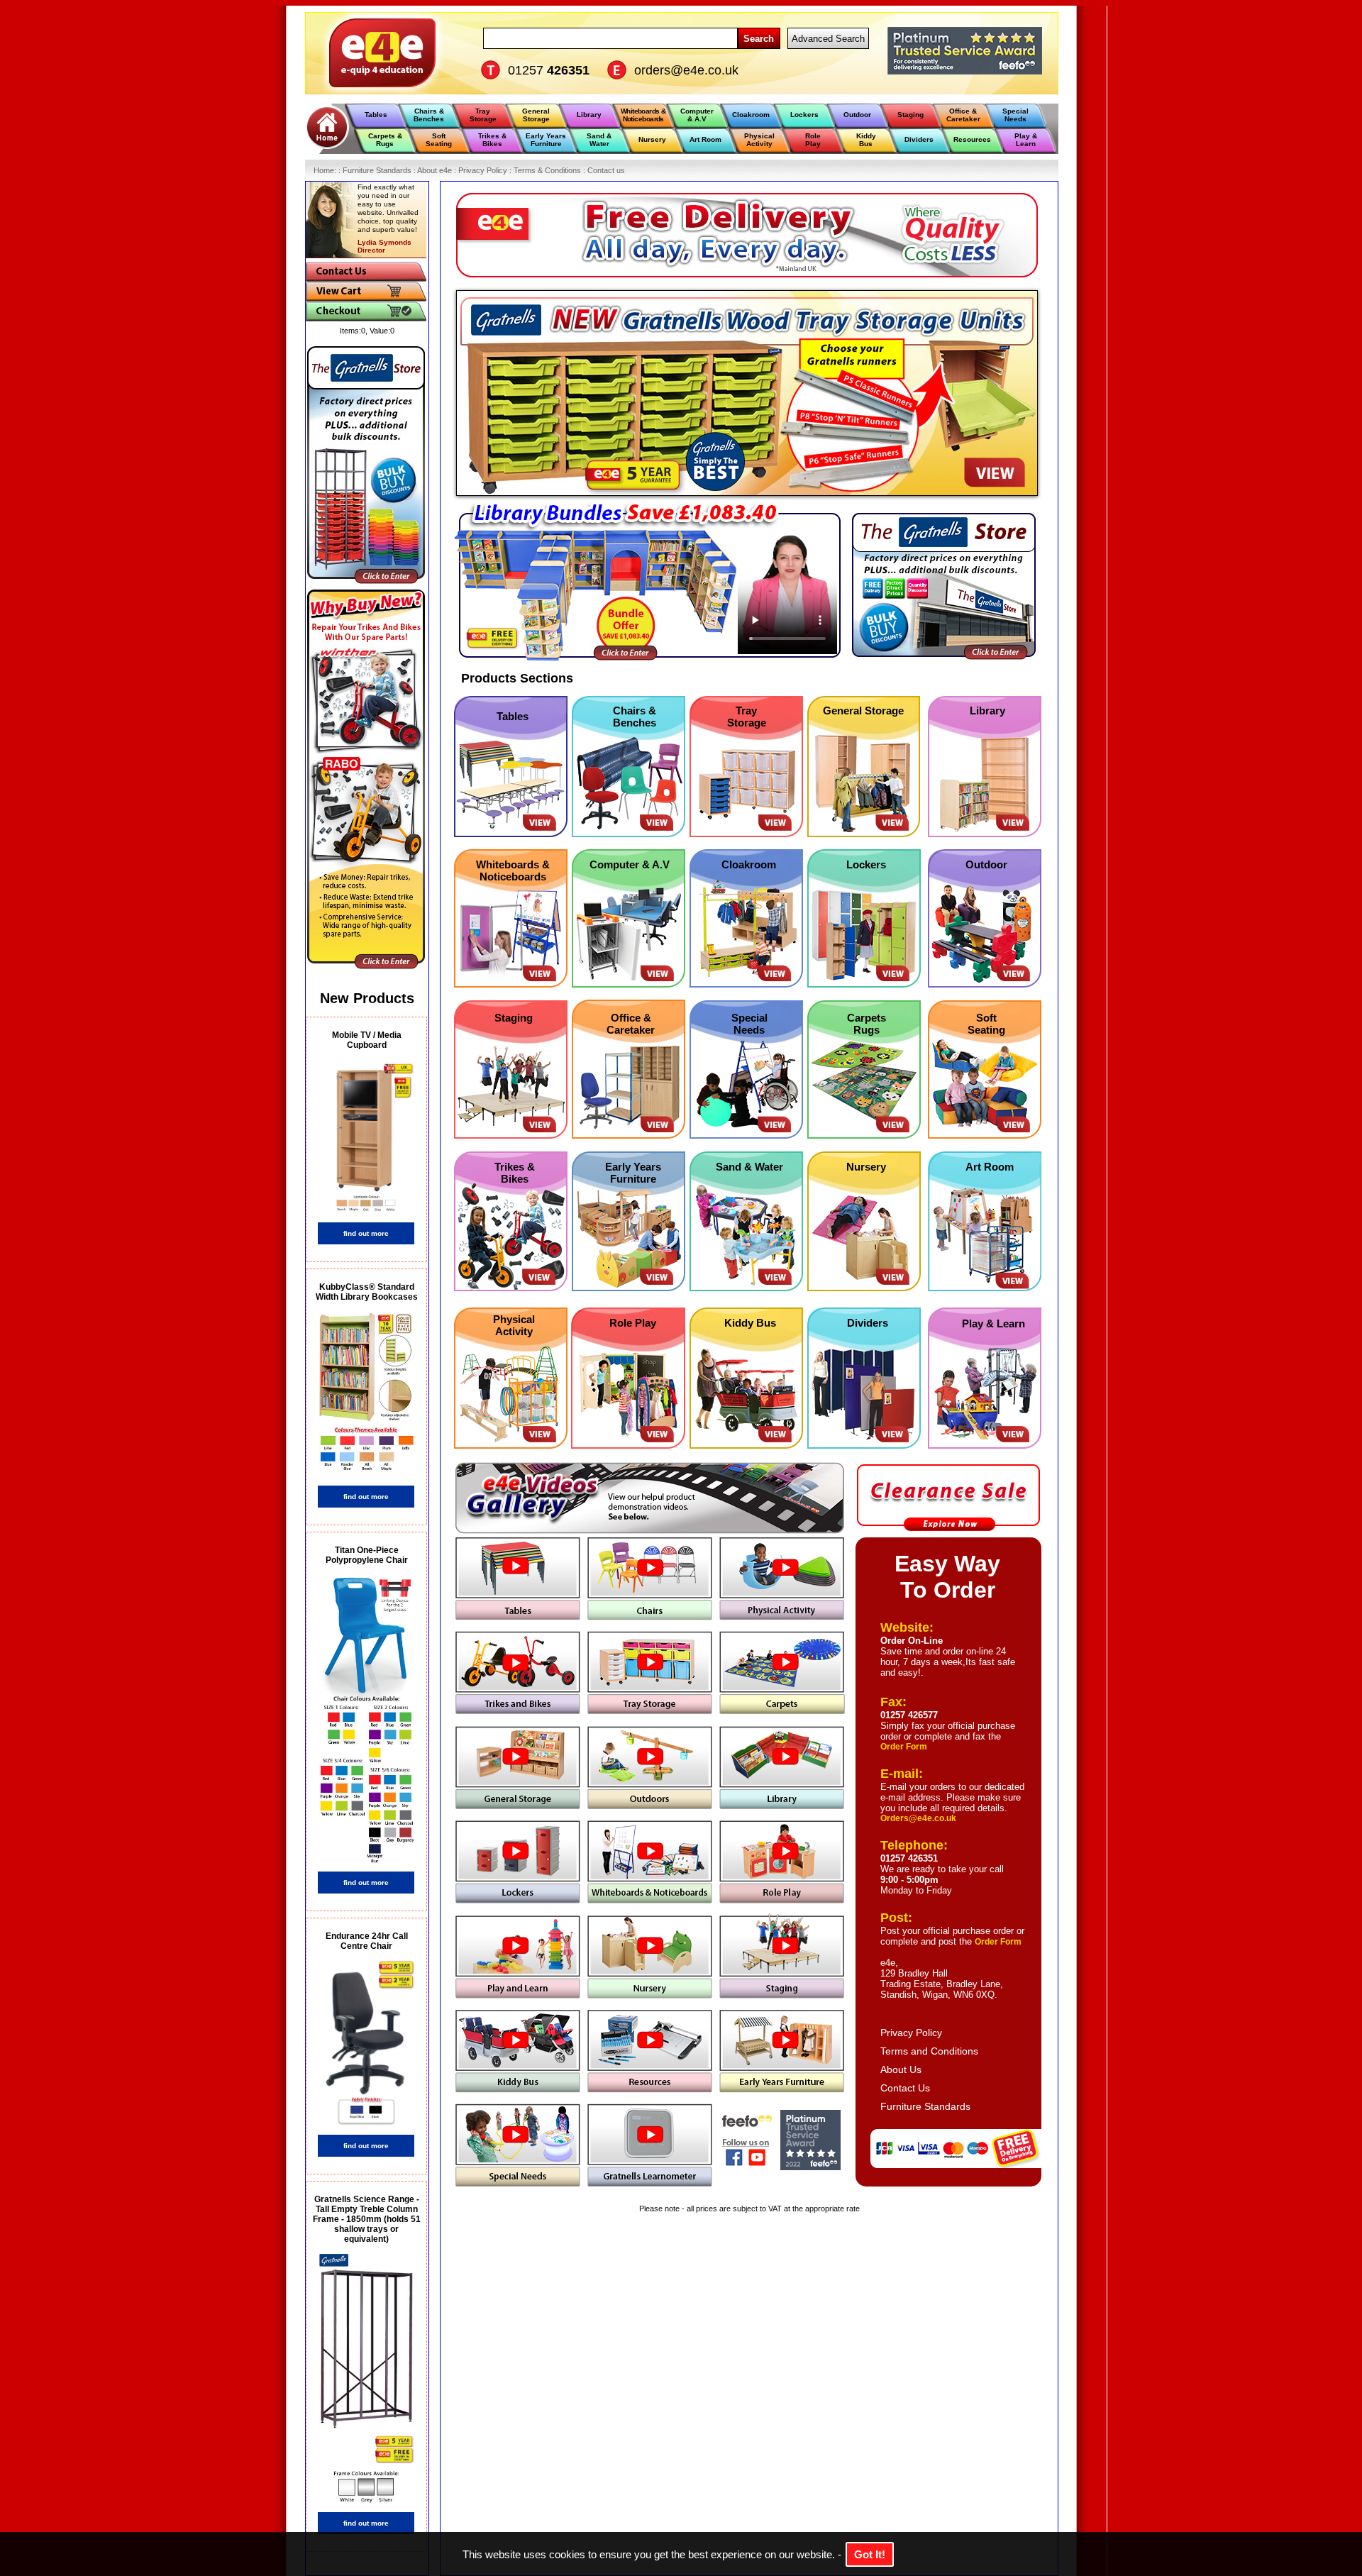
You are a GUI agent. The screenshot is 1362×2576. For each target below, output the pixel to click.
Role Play (633, 1323)
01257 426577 (909, 1715)
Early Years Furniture (633, 1173)
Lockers (866, 864)
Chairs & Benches (635, 717)
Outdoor (986, 864)
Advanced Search (828, 39)
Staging (514, 1018)
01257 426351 (909, 1858)
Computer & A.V (630, 864)
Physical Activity (514, 1325)
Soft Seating (986, 1024)
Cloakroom (749, 864)
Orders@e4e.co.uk (918, 1818)
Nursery (866, 1167)
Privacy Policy (911, 2033)
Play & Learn (993, 1323)
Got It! (870, 2554)
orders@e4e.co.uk (686, 70)
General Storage (863, 711)
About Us (901, 2069)
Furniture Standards (925, 2106)
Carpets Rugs (867, 1024)
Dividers (868, 1323)
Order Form (904, 1747)
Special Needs (749, 1024)
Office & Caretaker (631, 1024)
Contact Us (905, 2088)
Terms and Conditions (929, 2051)
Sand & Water (749, 1167)
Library (987, 711)
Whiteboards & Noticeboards (513, 870)
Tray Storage (747, 717)
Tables (513, 716)
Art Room (990, 1167)
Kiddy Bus (750, 1323)
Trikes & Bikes (515, 1173)
